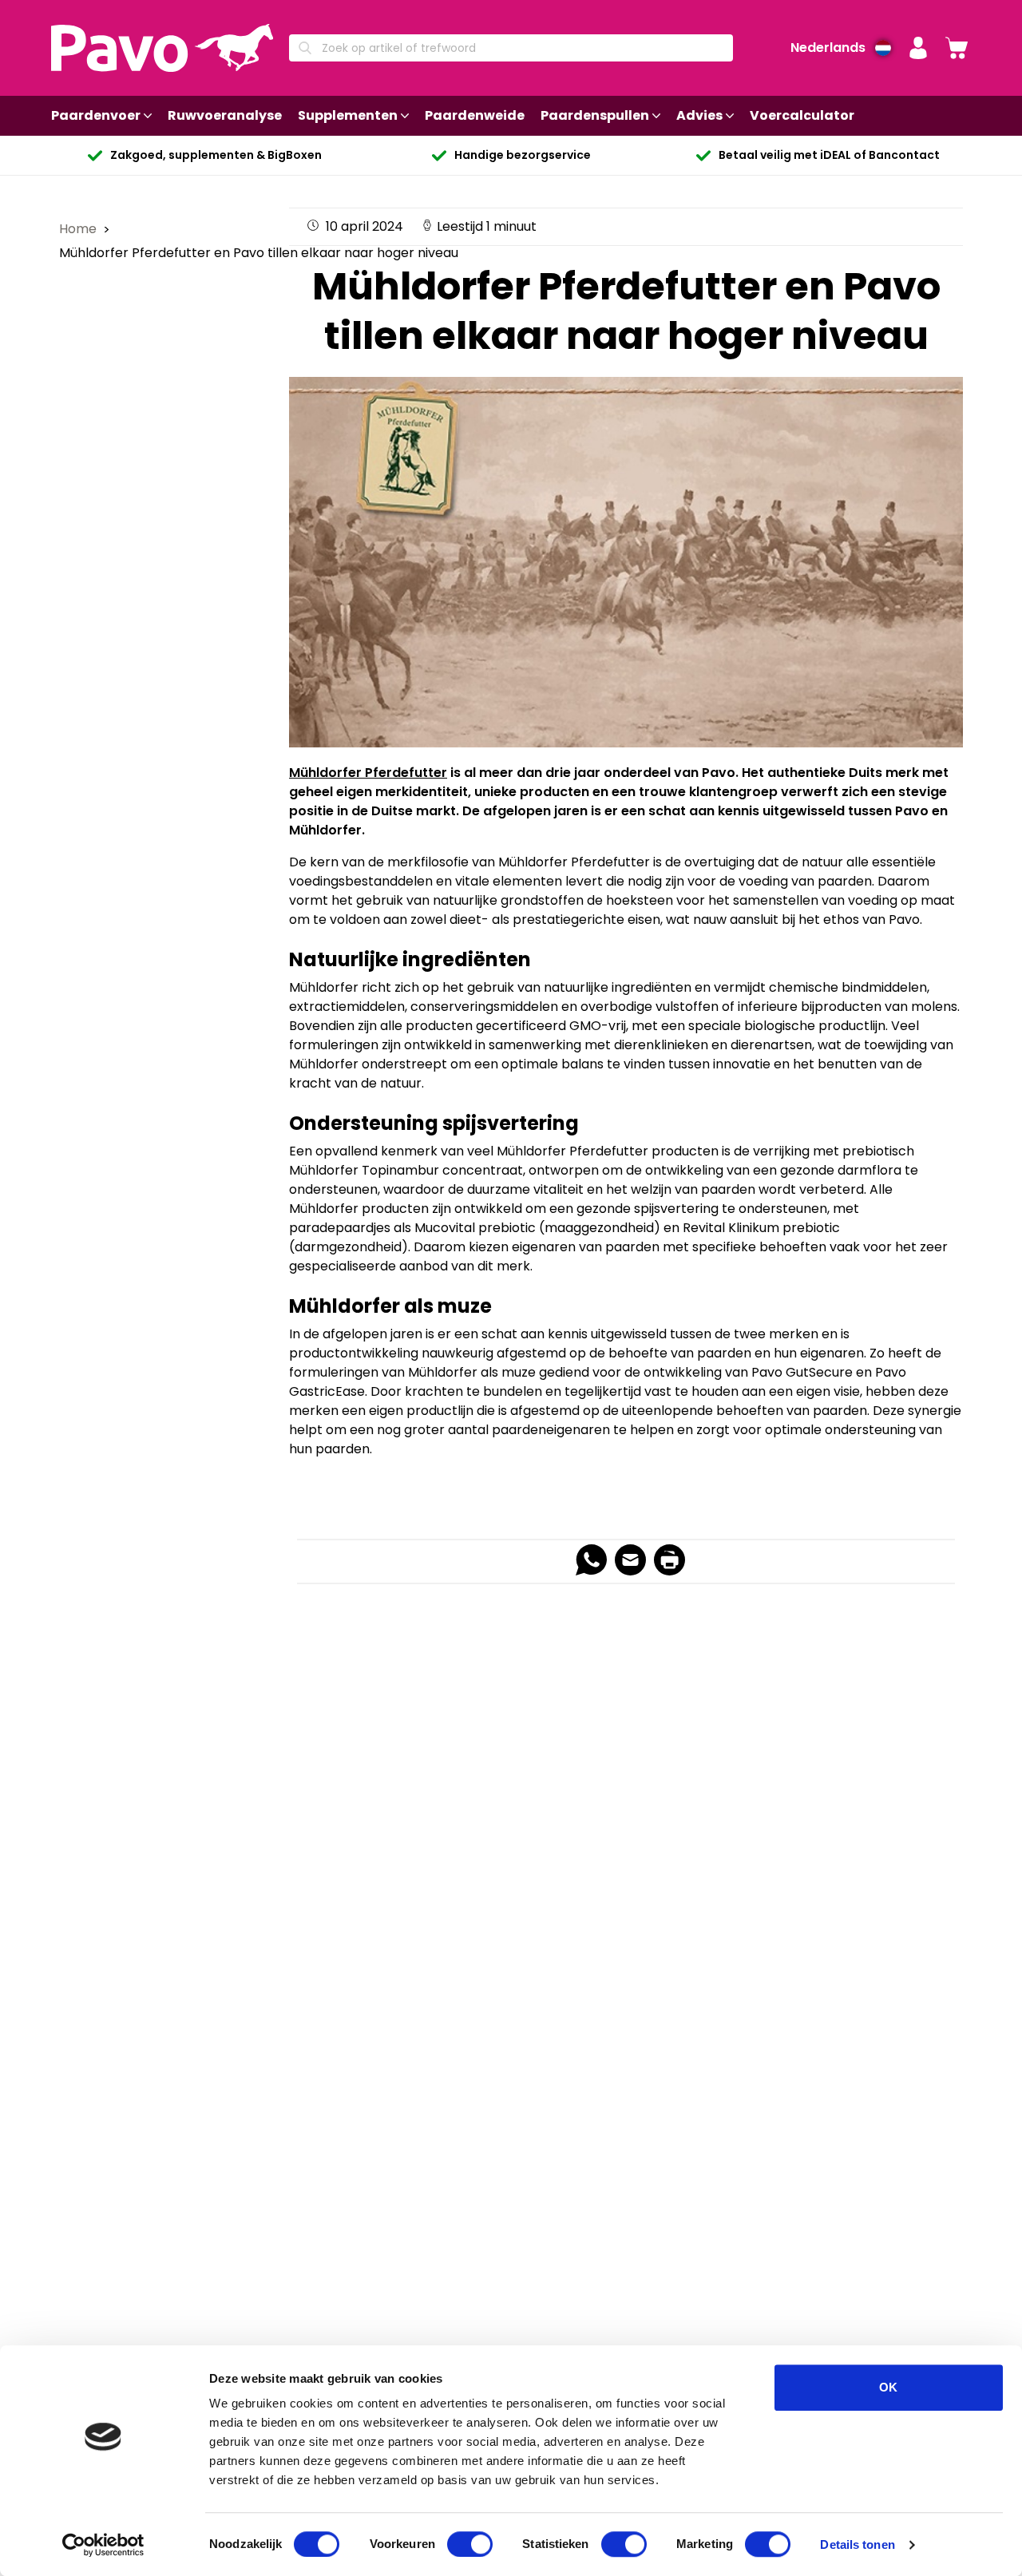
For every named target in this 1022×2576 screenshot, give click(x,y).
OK (888, 2387)
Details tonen (857, 2544)
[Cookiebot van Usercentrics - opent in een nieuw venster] (103, 2545)
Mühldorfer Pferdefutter (368, 773)
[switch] (470, 2544)
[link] (957, 48)
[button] (918, 48)
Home (79, 229)
